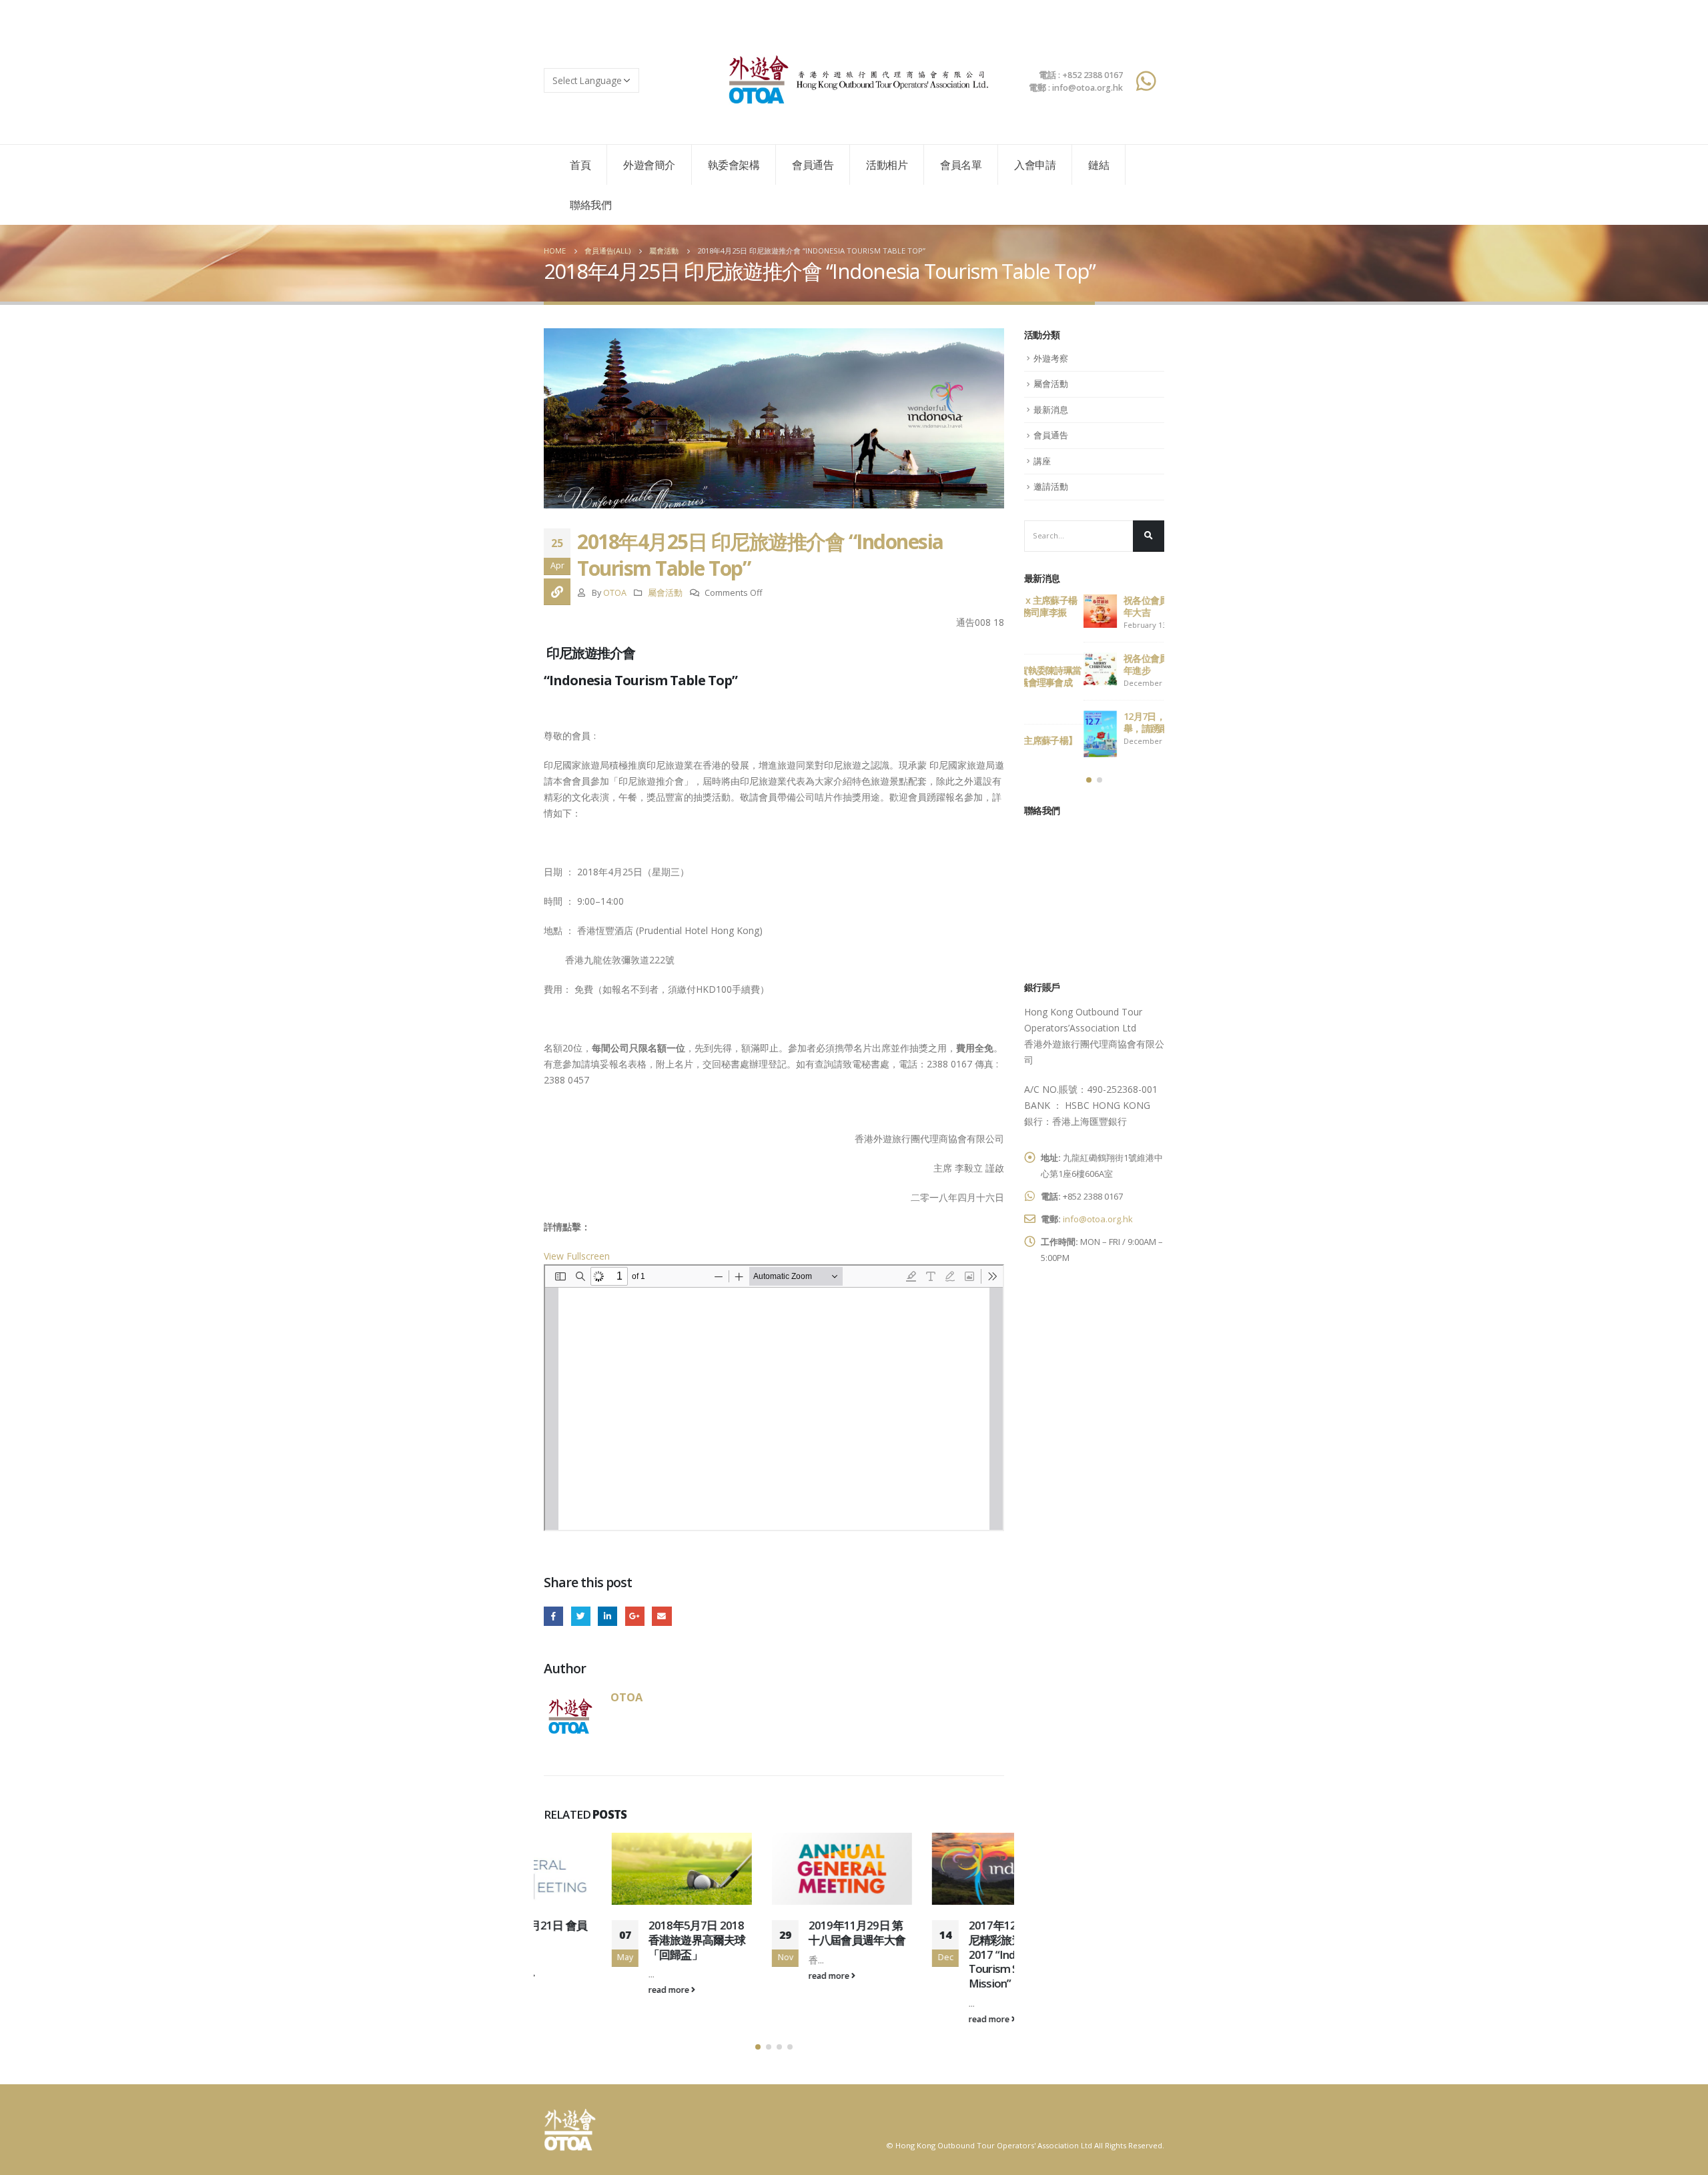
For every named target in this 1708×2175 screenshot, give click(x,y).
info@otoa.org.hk (1098, 1219)
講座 (1042, 461)
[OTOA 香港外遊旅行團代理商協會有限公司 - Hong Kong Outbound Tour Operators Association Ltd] (854, 80)
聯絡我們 (590, 205)
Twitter (581, 1616)
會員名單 (961, 165)
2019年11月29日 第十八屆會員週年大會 (789, 1932)
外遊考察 (1051, 358)
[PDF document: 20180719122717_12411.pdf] (774, 1398)
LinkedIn (607, 1616)
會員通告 (813, 165)
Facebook (553, 1616)
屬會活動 (665, 593)
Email (662, 1616)
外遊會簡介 (649, 165)
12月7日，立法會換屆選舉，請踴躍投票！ (1112, 722)
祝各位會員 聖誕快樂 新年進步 (1111, 664)
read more (602, 1990)
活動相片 (887, 165)
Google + (635, 1616)
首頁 (580, 165)
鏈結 (1099, 165)
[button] (758, 2047)
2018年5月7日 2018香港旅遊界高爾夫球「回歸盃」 (629, 1940)
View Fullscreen (577, 1256)
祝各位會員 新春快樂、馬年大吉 (1114, 606)
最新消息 (1051, 410)
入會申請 (1035, 165)
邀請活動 (1051, 486)
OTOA (615, 593)
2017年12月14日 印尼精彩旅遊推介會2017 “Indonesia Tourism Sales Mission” (948, 1954)
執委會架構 (734, 165)
